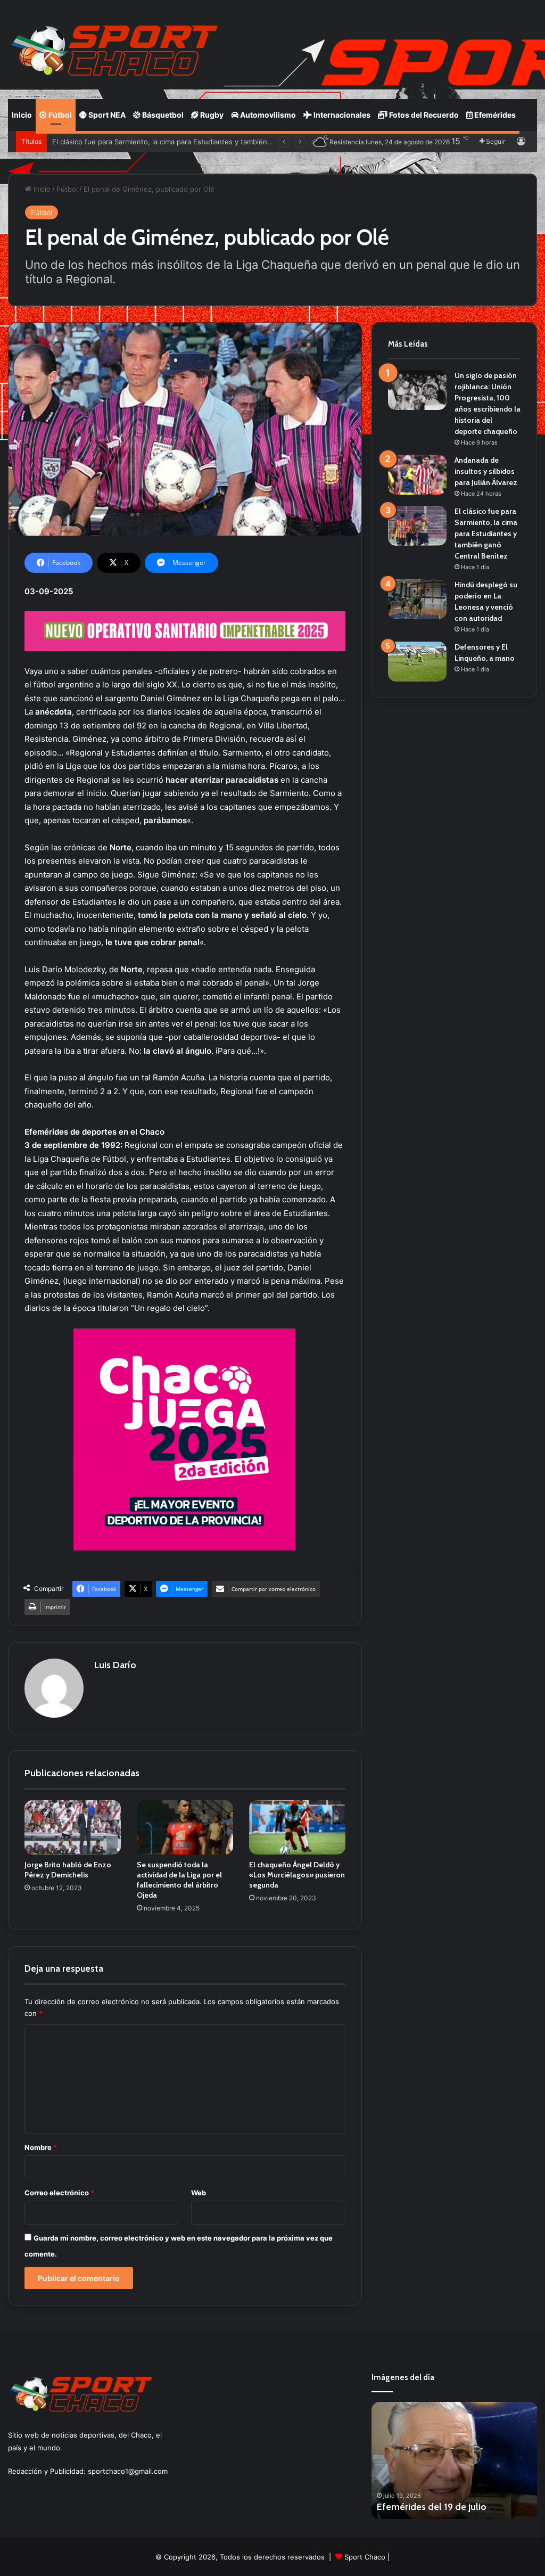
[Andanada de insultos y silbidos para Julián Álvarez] (417, 475)
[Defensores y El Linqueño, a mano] (417, 662)
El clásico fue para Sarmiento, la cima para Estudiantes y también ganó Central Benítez (486, 534)
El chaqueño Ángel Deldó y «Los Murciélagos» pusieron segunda (297, 1875)
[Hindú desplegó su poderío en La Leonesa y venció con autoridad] (417, 599)
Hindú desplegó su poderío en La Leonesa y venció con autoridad (162, 142)
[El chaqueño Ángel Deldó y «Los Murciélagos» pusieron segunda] (297, 1827)
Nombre (41, 2147)
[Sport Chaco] (114, 51)
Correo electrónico (59, 2193)
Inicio (22, 115)
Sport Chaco (365, 2557)
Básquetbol (162, 115)
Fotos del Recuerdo (423, 115)
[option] (455, 2460)
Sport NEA (106, 115)
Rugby (211, 115)
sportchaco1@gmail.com (128, 2471)
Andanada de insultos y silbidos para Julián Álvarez (486, 471)
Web (199, 2193)
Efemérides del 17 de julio (431, 2507)
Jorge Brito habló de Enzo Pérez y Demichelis (68, 1870)
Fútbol (59, 115)
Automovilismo (267, 115)
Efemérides (494, 115)
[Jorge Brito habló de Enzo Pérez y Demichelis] (73, 1827)
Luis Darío (115, 1665)
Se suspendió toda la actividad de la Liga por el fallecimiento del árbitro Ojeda (179, 1880)
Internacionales (341, 115)
